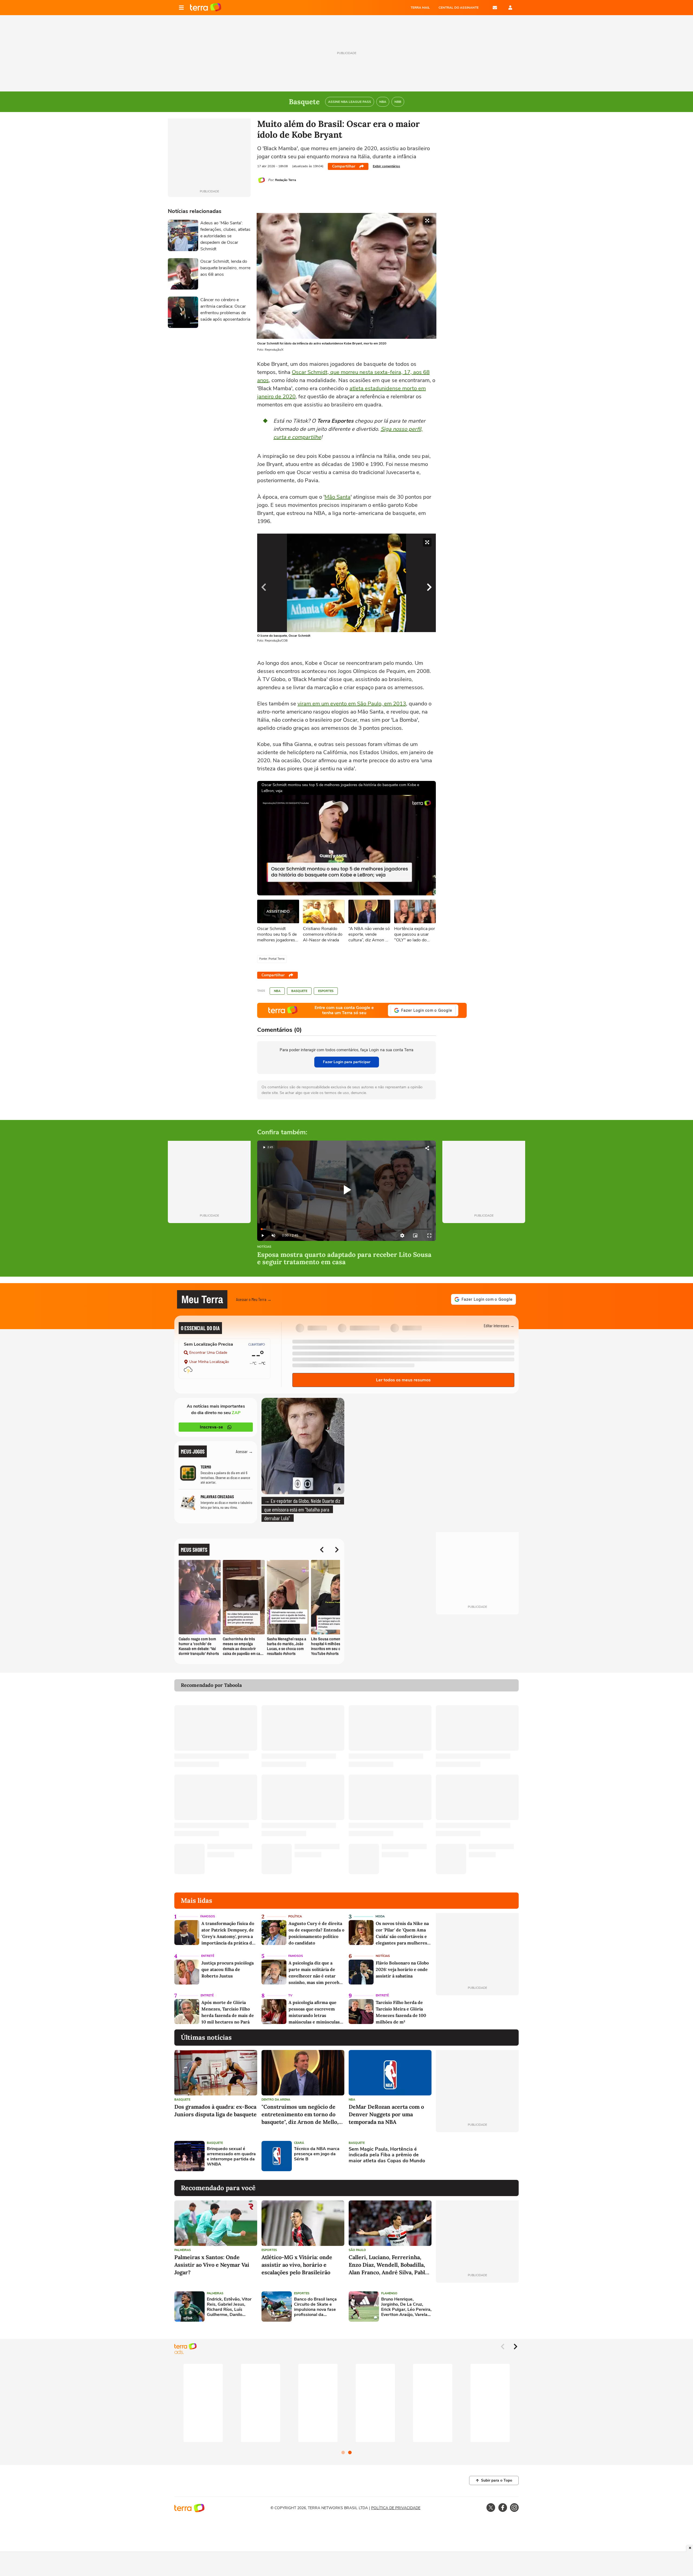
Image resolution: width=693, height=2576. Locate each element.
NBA (277, 991)
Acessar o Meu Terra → (254, 1299)
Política (295, 1916)
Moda (380, 1916)
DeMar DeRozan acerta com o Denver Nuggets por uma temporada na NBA (386, 2114)
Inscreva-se (211, 1427)
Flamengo (389, 2293)
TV (290, 1995)
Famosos (208, 1916)
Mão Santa (338, 497)
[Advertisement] (477, 2156)
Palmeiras (183, 2250)
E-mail (495, 8)
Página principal (206, 8)
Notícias (264, 1247)
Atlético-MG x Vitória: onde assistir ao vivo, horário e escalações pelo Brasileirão (297, 2265)
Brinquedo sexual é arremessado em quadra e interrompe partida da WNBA (231, 2157)
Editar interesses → (499, 1325)
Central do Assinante (459, 8)
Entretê (208, 1956)
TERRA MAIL (420, 8)
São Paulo (357, 2250)
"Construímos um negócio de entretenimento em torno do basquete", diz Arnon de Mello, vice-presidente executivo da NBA (300, 2115)
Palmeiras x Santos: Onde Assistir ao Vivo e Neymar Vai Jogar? (212, 2265)
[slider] (346, 1229)
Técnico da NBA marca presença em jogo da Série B (317, 2154)
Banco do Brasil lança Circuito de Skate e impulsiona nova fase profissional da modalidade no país (315, 2307)
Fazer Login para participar (347, 1062)
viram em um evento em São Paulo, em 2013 (352, 704)
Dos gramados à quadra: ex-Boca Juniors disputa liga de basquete (215, 2110)
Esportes (326, 991)
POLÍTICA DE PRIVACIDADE (396, 2508)
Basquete (299, 991)
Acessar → (244, 1451)
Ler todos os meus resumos (403, 1380)
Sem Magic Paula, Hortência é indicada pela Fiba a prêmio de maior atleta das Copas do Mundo (387, 2155)
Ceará (299, 2143)
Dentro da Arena (276, 2100)
